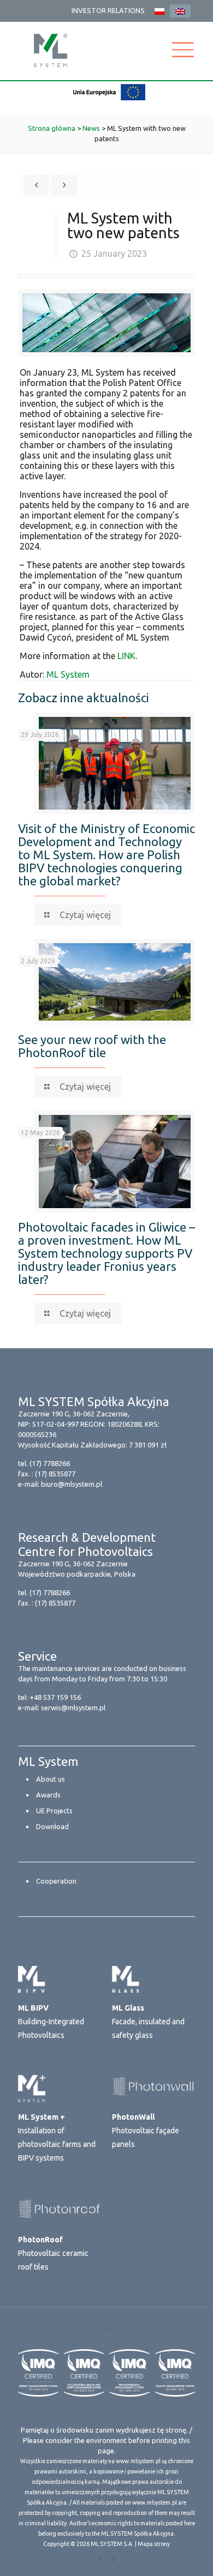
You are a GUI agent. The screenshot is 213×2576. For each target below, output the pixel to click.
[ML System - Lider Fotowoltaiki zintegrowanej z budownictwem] (51, 50)
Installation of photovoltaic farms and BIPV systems (57, 2137)
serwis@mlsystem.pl (73, 1708)
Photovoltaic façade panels (146, 2131)
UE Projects (54, 1811)
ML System (68, 674)
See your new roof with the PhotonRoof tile (92, 1046)
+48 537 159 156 (55, 1697)
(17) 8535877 (55, 1474)
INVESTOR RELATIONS (108, 10)
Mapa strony (154, 2544)
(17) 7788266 (50, 1463)
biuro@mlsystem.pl (72, 1484)
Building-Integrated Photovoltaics (51, 2022)
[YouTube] (114, 2559)
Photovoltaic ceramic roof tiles (53, 2253)
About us (51, 1779)
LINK (126, 656)
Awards (48, 1795)
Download (52, 1826)
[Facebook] (99, 2559)
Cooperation (56, 1881)
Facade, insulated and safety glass (148, 2022)
